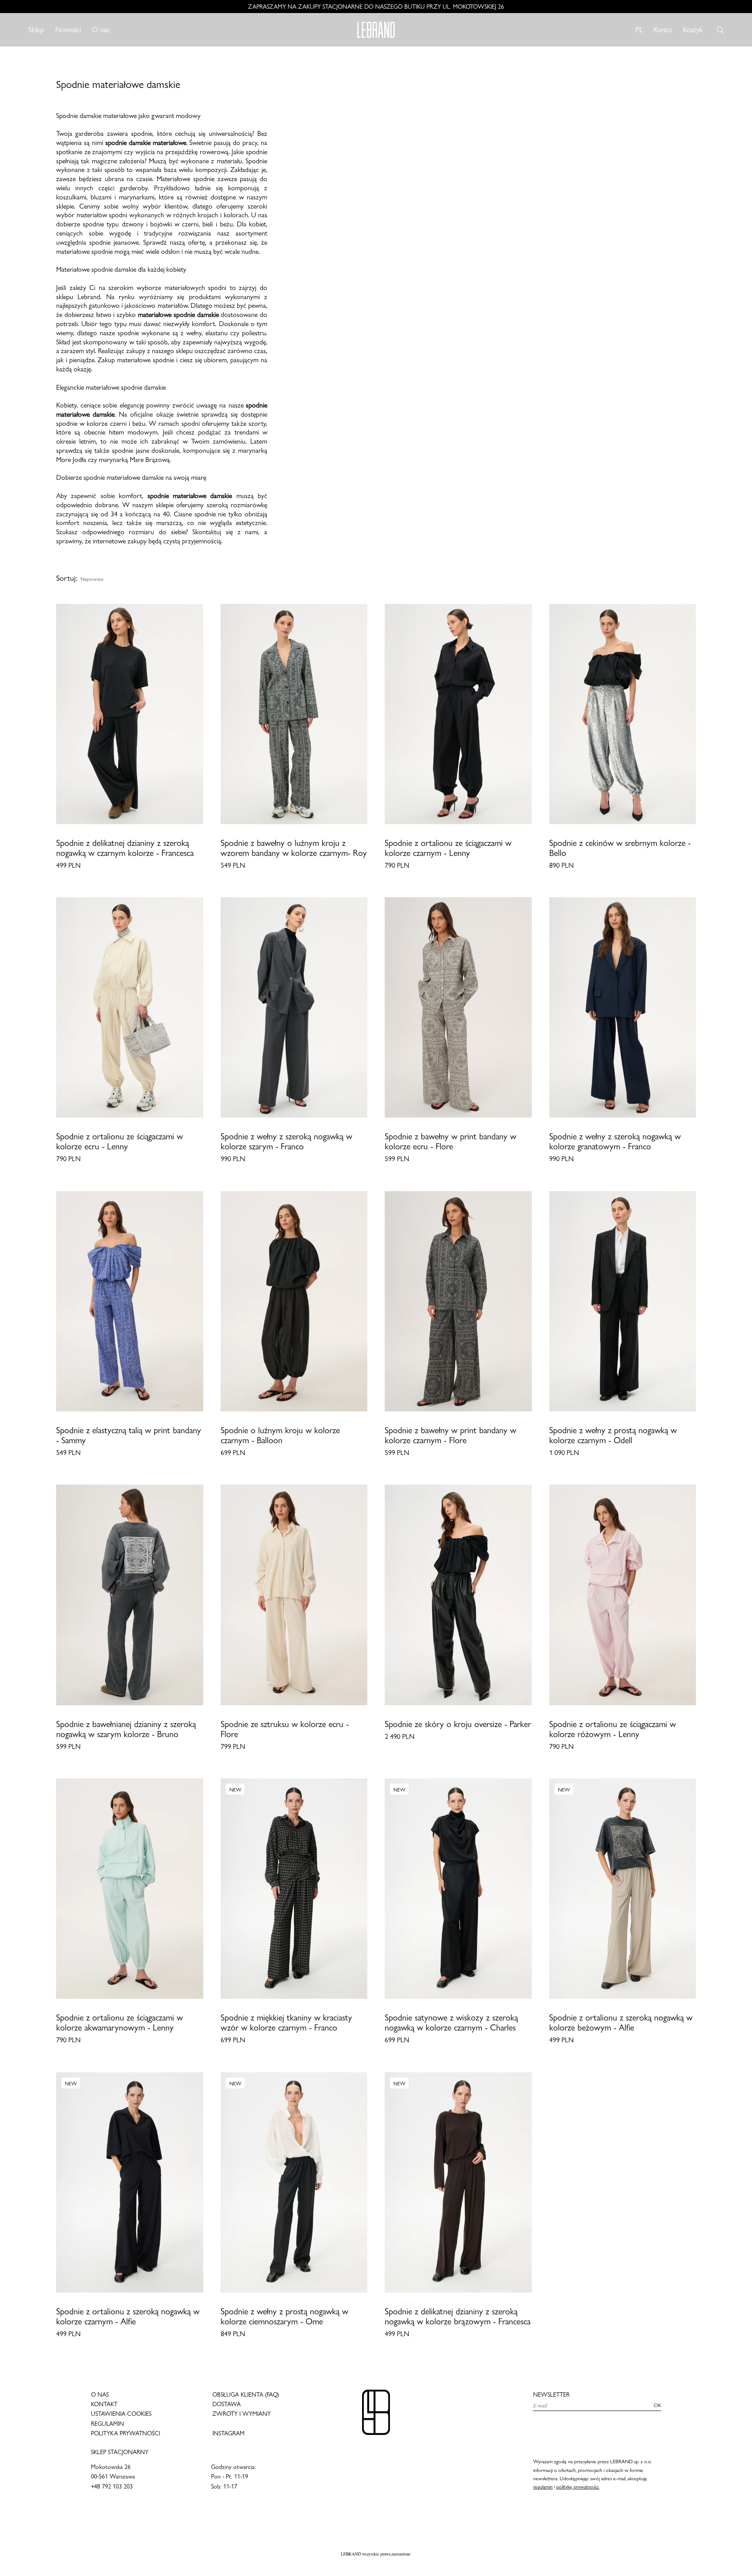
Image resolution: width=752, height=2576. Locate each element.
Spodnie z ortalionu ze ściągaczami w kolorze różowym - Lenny (613, 1729)
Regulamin (107, 2424)
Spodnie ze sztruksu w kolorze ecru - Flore (285, 1729)
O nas (101, 30)
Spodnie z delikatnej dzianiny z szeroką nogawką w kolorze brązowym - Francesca (458, 2317)
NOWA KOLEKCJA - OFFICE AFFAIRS (376, 7)
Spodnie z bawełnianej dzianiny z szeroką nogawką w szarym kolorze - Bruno (126, 1729)
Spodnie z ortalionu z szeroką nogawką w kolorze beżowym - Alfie (621, 2023)
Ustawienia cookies (121, 2414)
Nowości (68, 30)
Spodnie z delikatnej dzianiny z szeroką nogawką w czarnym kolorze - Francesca (125, 848)
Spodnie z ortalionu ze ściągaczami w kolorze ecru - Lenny (119, 1142)
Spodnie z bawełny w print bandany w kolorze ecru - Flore (450, 1142)
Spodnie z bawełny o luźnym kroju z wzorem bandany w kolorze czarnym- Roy (294, 848)
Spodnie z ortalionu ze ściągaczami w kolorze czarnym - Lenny (448, 848)
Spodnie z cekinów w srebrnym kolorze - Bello (620, 848)
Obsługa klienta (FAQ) (246, 2394)
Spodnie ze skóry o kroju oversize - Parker (458, 1724)
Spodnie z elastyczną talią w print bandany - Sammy (129, 1435)
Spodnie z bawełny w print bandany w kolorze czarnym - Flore (450, 1435)
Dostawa (227, 2404)
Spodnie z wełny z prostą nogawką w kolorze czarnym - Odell (613, 1435)
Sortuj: (67, 578)
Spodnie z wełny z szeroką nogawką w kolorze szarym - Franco (286, 1142)
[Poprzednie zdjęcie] (65, 714)
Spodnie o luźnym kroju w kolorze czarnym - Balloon (280, 1435)
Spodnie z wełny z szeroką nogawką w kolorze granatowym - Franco (615, 1142)
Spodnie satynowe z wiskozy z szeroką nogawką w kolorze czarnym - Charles (451, 2023)
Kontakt (104, 2404)
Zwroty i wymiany (242, 2414)
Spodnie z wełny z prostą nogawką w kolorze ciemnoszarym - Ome (284, 2317)
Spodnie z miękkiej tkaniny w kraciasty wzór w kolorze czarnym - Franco (286, 2023)
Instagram (228, 2433)
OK (657, 2405)
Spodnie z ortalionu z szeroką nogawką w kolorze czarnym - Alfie (128, 2317)
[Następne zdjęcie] (195, 714)
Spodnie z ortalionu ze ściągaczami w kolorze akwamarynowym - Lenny (119, 2023)
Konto (663, 29)
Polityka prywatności (126, 2433)
